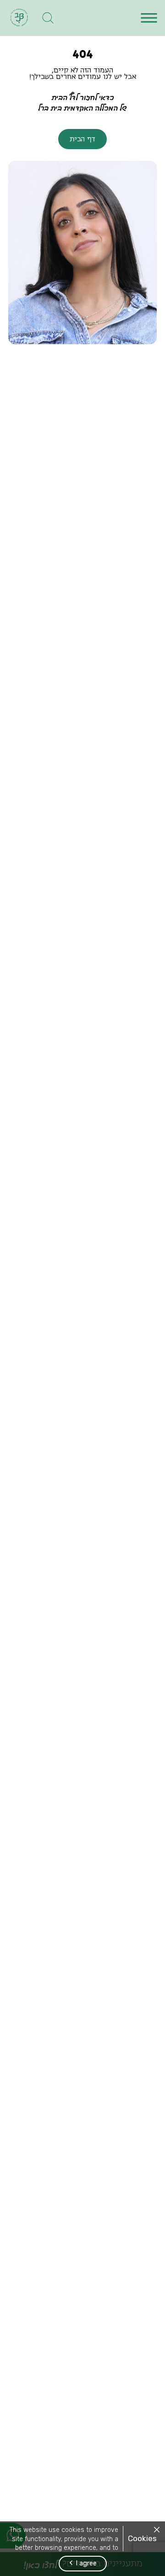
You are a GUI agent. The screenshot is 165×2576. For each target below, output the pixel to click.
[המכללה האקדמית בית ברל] (19, 18)
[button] (149, 18)
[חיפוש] (48, 18)
